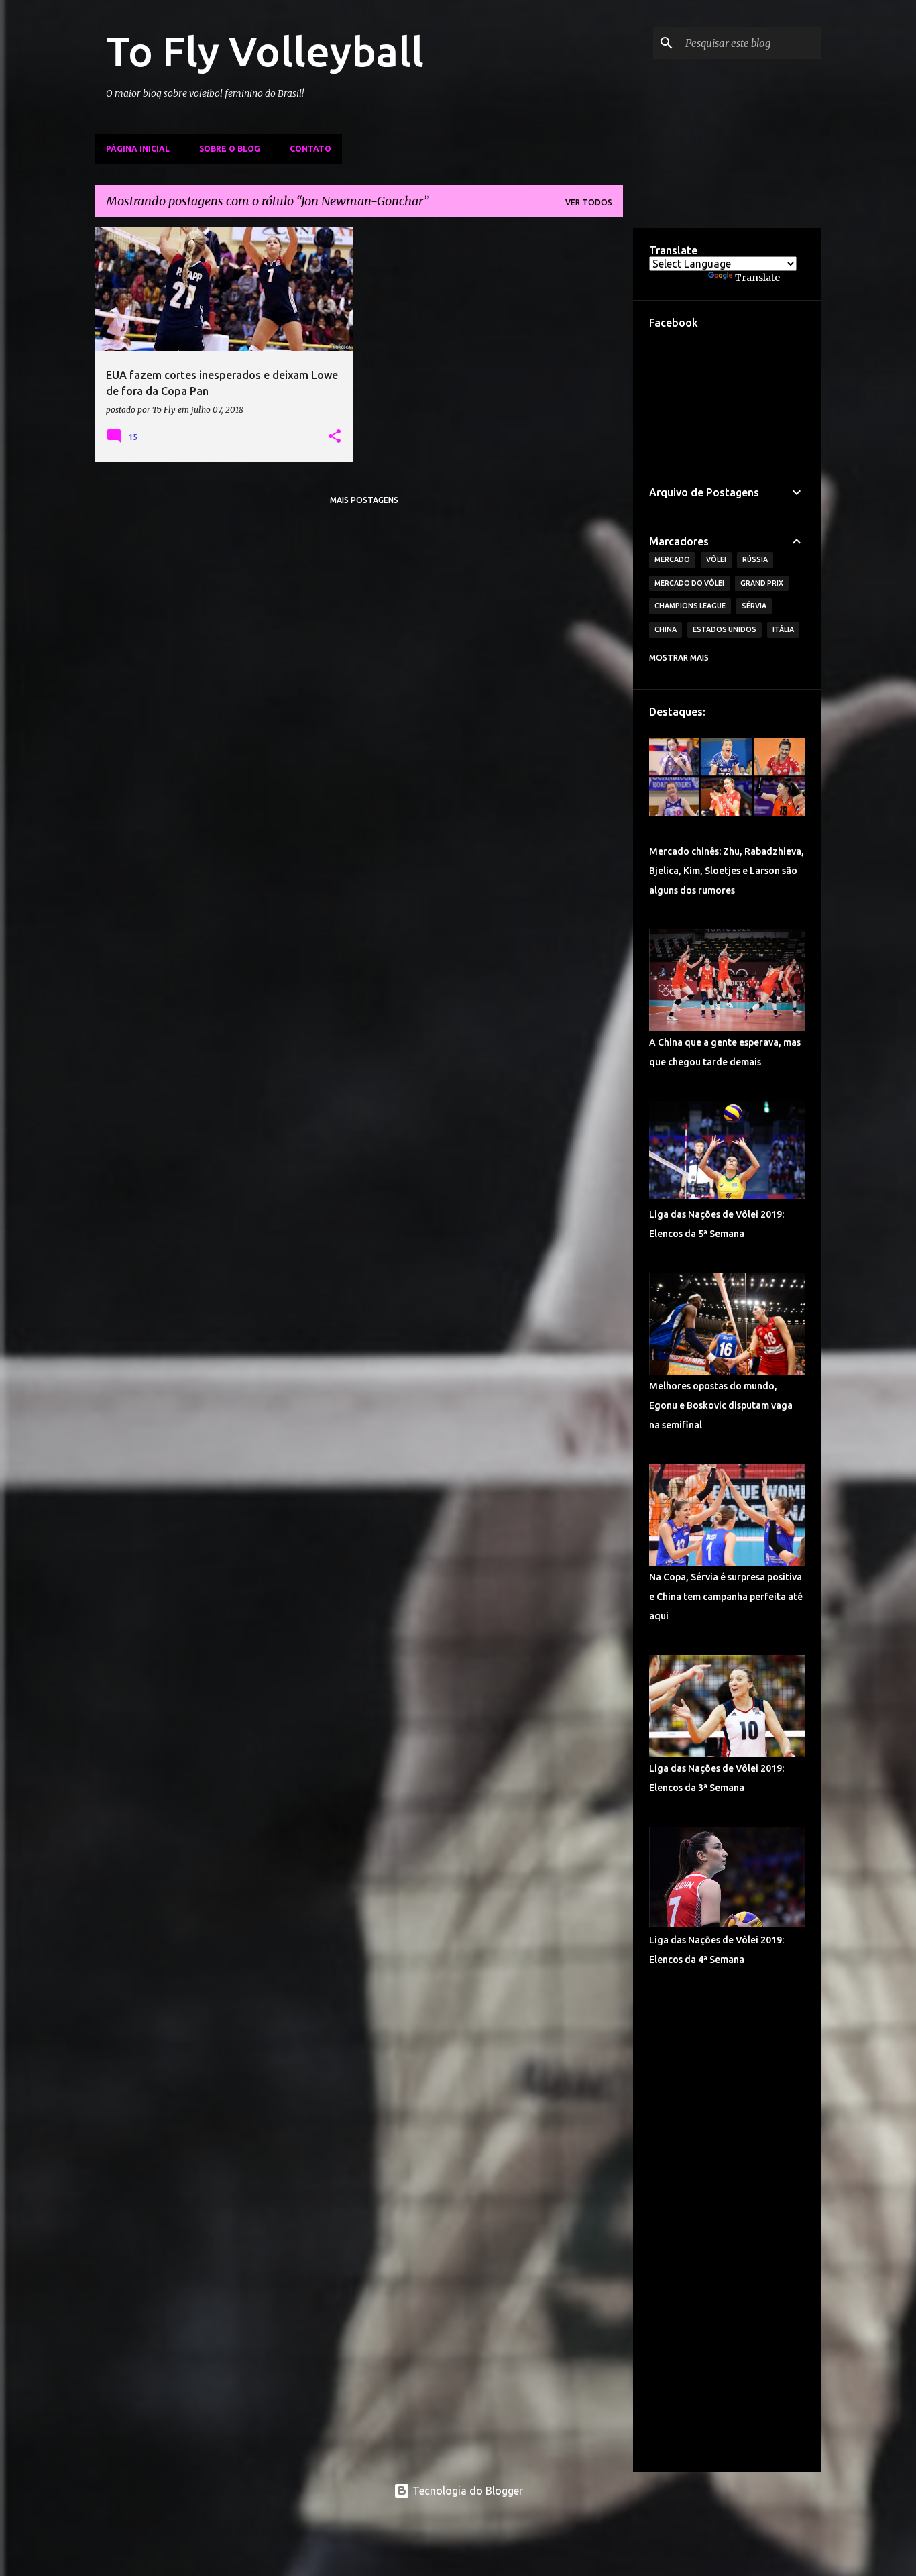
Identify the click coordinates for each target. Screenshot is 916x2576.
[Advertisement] (727, 2255)
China (666, 629)
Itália (783, 629)
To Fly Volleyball (265, 51)
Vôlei (716, 559)
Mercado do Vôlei (689, 583)
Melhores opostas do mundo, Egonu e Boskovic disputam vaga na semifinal (721, 1405)
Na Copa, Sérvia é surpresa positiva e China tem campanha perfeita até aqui (726, 1597)
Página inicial (138, 149)
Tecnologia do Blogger (466, 2491)
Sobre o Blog (230, 149)
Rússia (755, 559)
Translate (757, 278)
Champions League (690, 606)
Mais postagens (364, 500)
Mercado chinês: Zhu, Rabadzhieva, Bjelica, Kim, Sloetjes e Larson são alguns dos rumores (727, 871)
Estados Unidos (725, 629)
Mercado (672, 559)
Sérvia (754, 606)
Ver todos (589, 202)
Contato (310, 149)
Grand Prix (762, 583)
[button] (335, 437)
